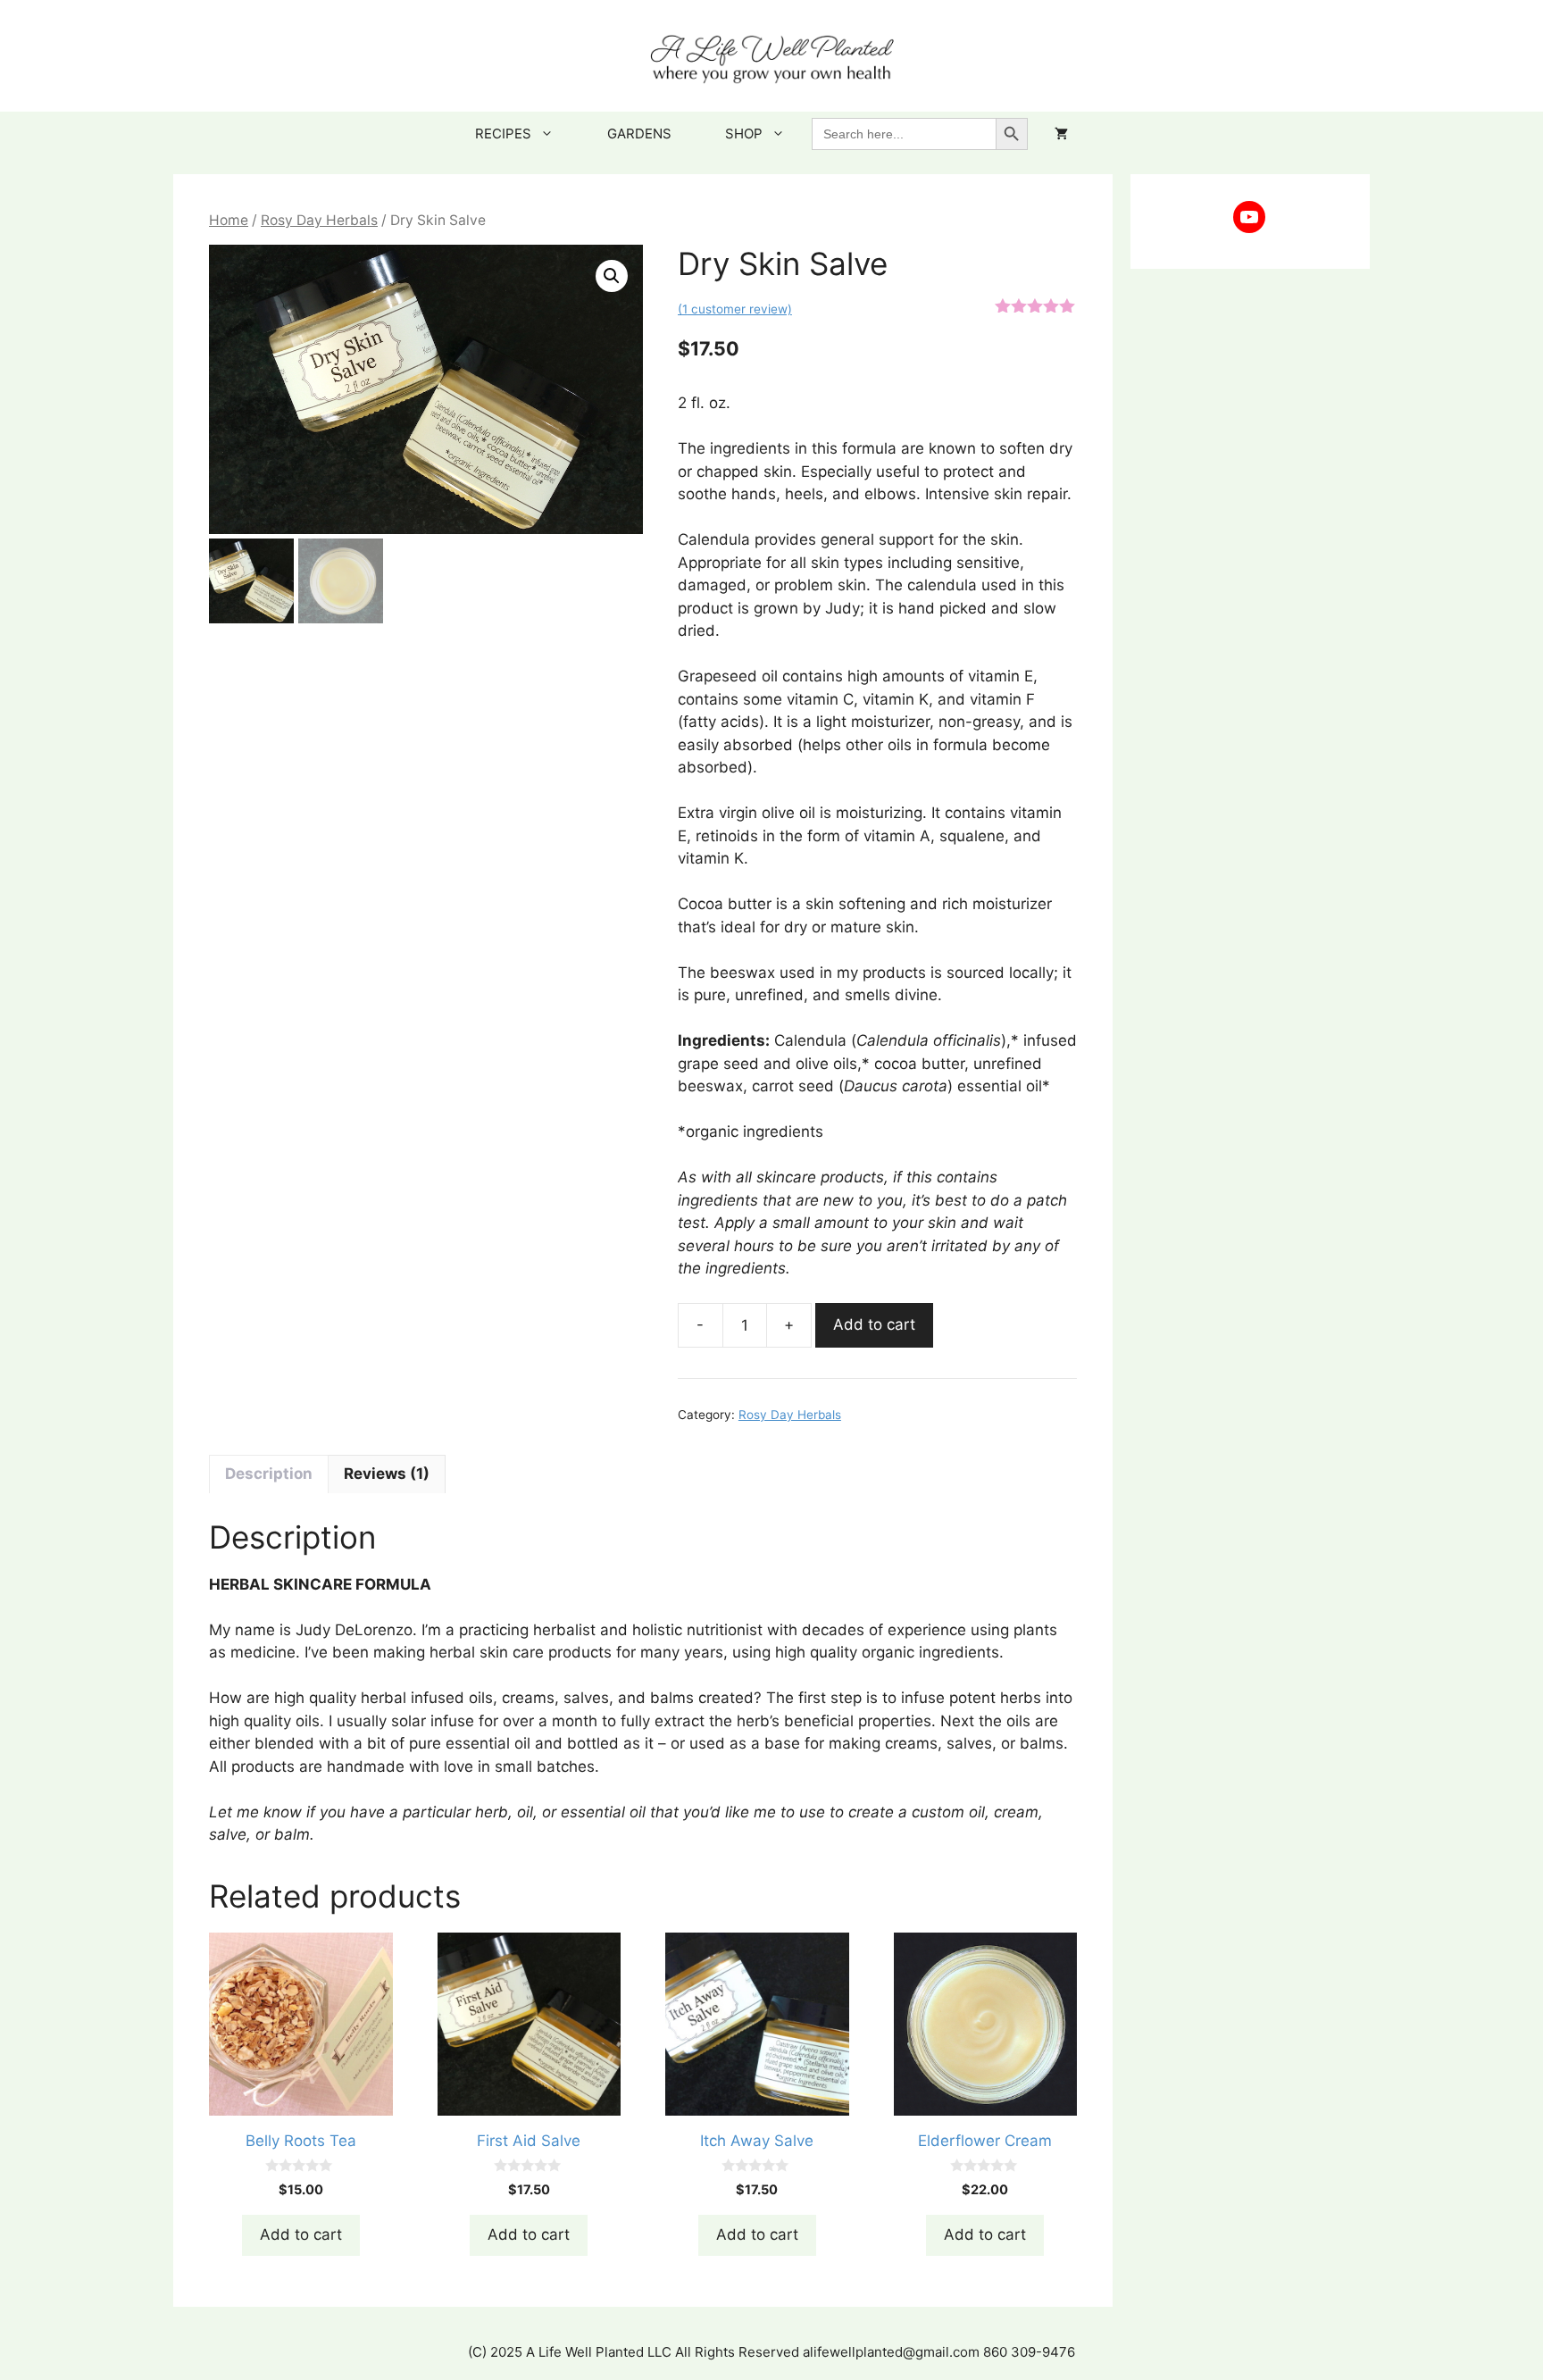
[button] (612, 276)
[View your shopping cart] (1061, 134)
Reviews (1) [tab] (387, 1474)
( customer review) (735, 309)
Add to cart (874, 1324)
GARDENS (639, 134)
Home (229, 220)
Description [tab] (269, 1474)
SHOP (744, 134)
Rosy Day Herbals (319, 220)
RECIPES (503, 134)
